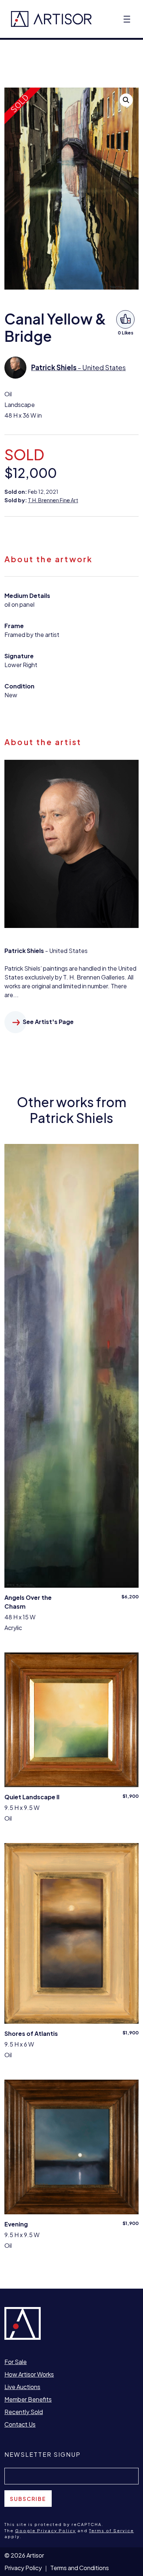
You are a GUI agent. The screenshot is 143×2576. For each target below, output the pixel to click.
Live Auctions (22, 2387)
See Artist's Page (48, 1022)
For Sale (16, 2362)
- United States (78, 367)
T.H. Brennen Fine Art (53, 500)
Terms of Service (111, 2531)
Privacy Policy (23, 2568)
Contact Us (20, 2424)
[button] (126, 100)
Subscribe (28, 2499)
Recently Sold (24, 2412)
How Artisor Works (29, 2374)
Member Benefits (28, 2399)
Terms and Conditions (80, 2568)
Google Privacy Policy (45, 2531)
